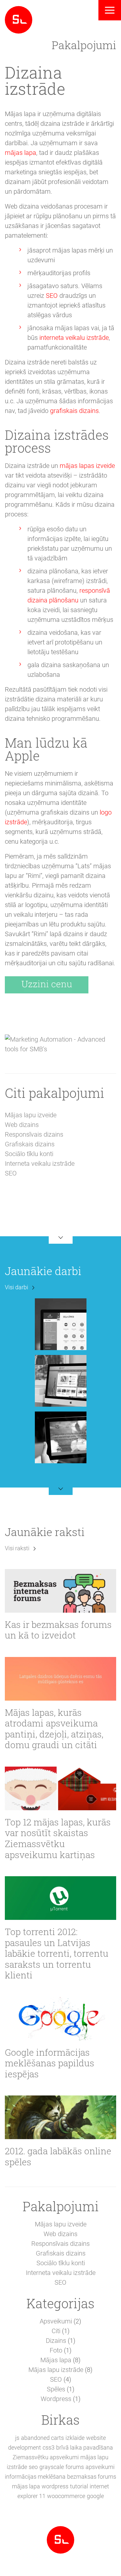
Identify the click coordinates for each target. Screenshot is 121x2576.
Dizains (56, 2341)
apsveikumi (100, 2467)
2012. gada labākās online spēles (58, 2156)
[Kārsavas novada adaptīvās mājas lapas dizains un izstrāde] (61, 1380)
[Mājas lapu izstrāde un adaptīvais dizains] (19, 19)
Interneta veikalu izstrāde (40, 1164)
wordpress (55, 2486)
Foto (56, 2350)
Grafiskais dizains (30, 1144)
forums (75, 2467)
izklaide (75, 2438)
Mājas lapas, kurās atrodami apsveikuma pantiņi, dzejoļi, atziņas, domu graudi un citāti (54, 1729)
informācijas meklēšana (35, 2477)
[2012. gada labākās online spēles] (60, 2117)
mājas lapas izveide (87, 466)
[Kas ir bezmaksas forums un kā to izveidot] (60, 1591)
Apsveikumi (56, 2321)
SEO (52, 296)
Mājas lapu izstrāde (56, 2370)
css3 (49, 2447)
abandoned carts (42, 2438)
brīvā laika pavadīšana (85, 2447)
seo (33, 2467)
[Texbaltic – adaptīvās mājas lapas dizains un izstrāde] (61, 1437)
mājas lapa (20, 153)
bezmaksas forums (92, 2477)
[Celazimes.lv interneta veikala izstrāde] (61, 1324)
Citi (56, 2331)
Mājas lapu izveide (31, 1115)
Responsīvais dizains (34, 1134)
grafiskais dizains (74, 411)
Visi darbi (16, 1287)
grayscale (52, 2467)
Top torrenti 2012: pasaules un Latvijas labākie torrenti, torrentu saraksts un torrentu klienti (57, 1954)
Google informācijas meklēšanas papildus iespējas (50, 2063)
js (17, 2438)
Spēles (56, 2389)
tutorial (79, 2486)
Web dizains (22, 1125)
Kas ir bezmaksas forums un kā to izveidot (58, 1630)
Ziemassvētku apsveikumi (46, 2457)
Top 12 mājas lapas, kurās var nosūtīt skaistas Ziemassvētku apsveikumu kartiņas (58, 1838)
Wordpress (56, 2399)
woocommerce (66, 2496)
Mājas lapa (56, 2360)
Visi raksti (17, 1548)
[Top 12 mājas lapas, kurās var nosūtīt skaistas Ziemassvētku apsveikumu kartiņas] (60, 1788)
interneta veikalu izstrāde (74, 338)
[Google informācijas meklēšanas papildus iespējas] (60, 2019)
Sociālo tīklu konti (29, 1154)
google (95, 2496)
